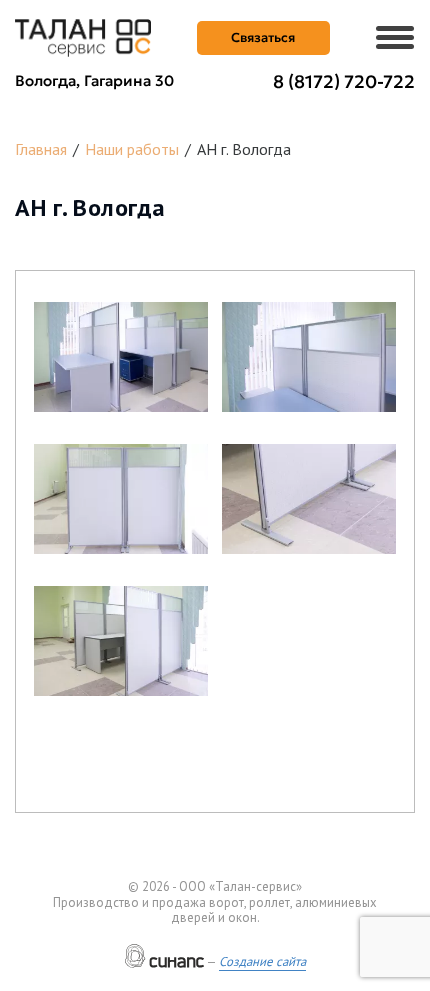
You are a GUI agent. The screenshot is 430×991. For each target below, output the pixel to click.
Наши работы (132, 149)
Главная (41, 149)
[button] (121, 357)
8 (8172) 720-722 (344, 81)
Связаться (263, 37)
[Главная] (83, 36)
